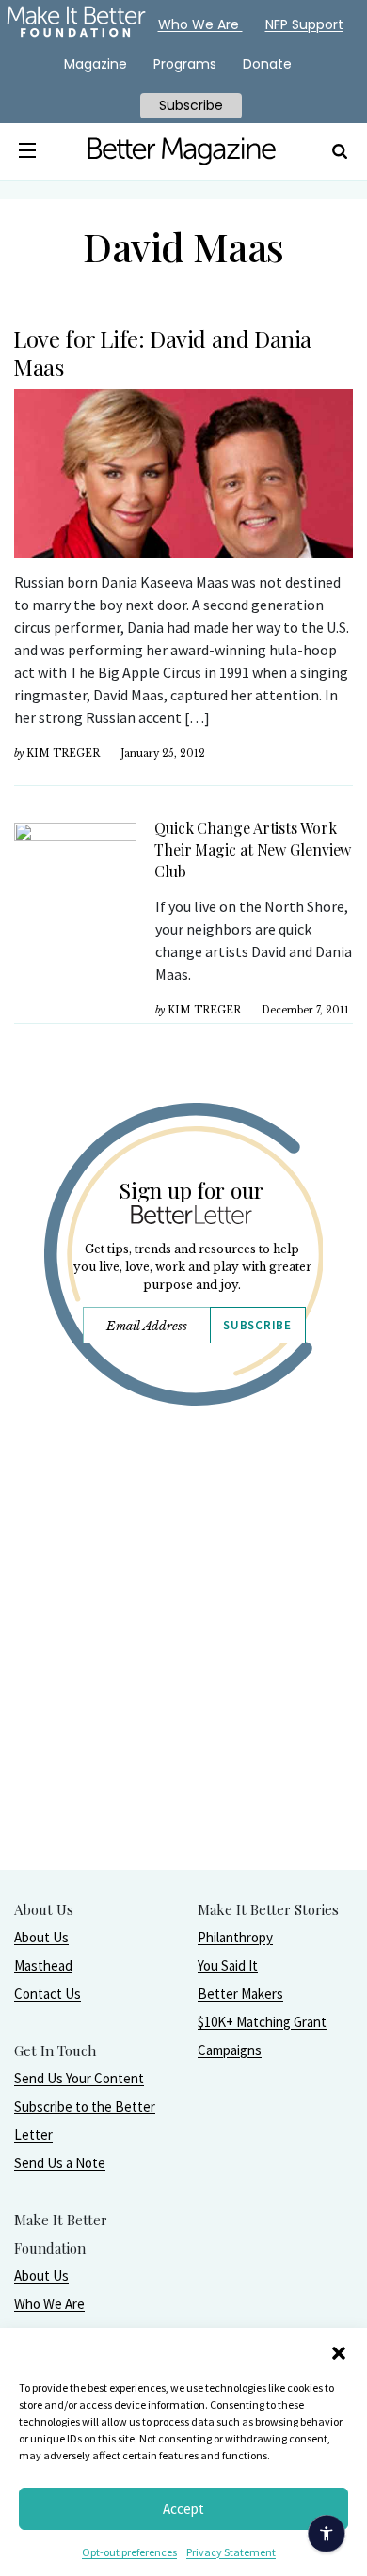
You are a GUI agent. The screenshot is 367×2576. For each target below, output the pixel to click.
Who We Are (49, 2304)
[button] (339, 2351)
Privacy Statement (231, 2552)
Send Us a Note (60, 2163)
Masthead (43, 1965)
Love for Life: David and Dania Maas (162, 353)
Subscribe (257, 1325)
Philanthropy (235, 1937)
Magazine (96, 64)
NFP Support (304, 24)
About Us (41, 1937)
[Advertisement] (183, 1686)
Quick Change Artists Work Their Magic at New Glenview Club (253, 849)
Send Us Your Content (79, 2078)
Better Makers (240, 1994)
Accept (183, 2509)
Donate (267, 64)
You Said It (228, 1965)
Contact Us (48, 1994)
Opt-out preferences (129, 2552)
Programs (185, 64)
